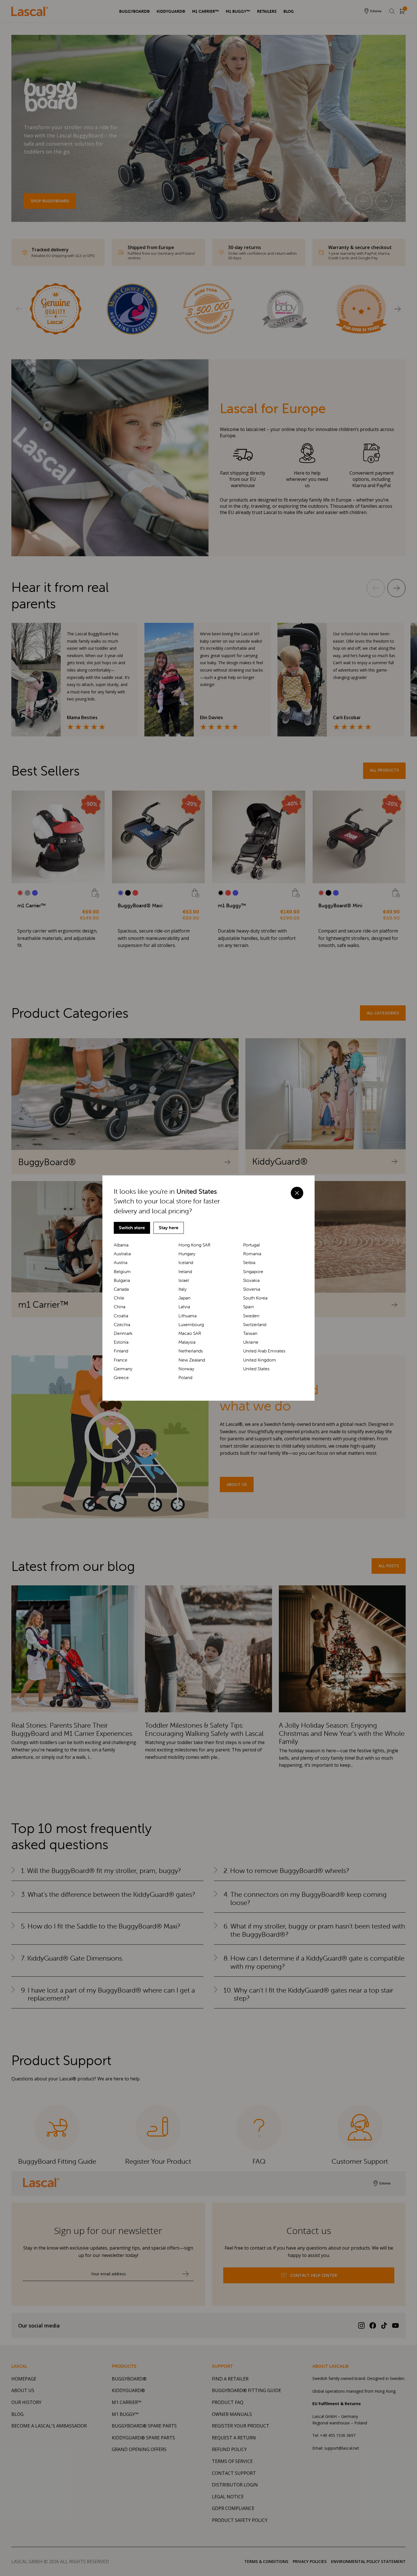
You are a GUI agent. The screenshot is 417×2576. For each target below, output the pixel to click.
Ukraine (251, 1342)
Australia (122, 1254)
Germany (123, 1369)
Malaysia (187, 1342)
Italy (183, 1289)
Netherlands (191, 1351)
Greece (121, 1378)
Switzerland (255, 1325)
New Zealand (192, 1360)
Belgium (122, 1272)
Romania (252, 1254)
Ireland (185, 1272)
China (120, 1307)
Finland (121, 1351)
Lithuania (188, 1316)
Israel (184, 1280)
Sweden (251, 1316)
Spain (248, 1307)
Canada (121, 1289)
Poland (185, 1378)
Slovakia (251, 1280)
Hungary (187, 1254)
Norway (186, 1369)
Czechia (122, 1325)
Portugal (251, 1245)
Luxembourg (191, 1325)
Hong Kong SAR (194, 1245)
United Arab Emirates (264, 1351)
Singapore (253, 1272)
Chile (119, 1298)
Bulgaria (122, 1280)
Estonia (121, 1342)
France (121, 1360)
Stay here (169, 1228)
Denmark (123, 1333)
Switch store (132, 1228)
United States (256, 1369)
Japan (184, 1298)
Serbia (249, 1262)
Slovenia (252, 1289)
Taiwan (250, 1333)
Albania (121, 1245)
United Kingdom (260, 1360)
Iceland (186, 1262)
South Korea (255, 1298)
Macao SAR (190, 1333)
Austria (121, 1262)
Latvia (184, 1307)
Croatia (121, 1316)
